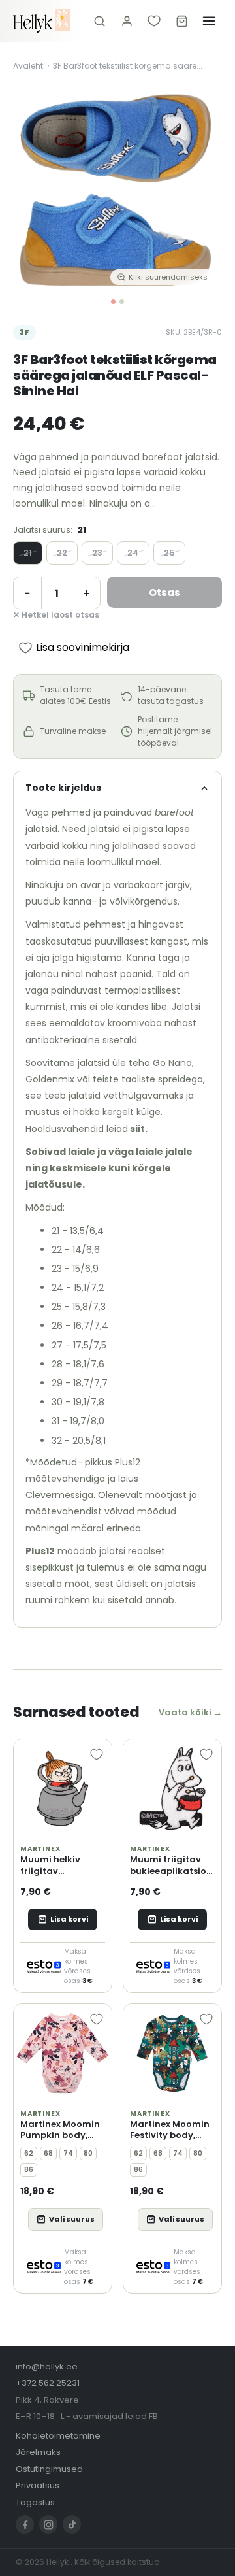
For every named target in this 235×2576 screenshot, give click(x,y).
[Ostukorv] (181, 21)
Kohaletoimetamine (58, 2436)
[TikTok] (72, 2524)
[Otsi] (99, 21)
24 (133, 553)
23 (97, 553)
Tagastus (35, 2502)
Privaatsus (38, 2485)
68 (48, 2153)
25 (169, 553)
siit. (138, 1129)
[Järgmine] (202, 188)
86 (29, 2170)
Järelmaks (38, 2452)
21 (28, 553)
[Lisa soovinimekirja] (97, 1754)
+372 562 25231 (48, 2383)
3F (24, 332)
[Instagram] (48, 2524)
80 (88, 2153)
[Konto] (127, 21)
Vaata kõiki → (190, 1712)
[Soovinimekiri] (154, 21)
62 (29, 2153)
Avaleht (28, 66)
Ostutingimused (49, 2469)
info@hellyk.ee (47, 2367)
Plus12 (40, 1551)
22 (62, 553)
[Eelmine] (33, 188)
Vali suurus (72, 2219)
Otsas (164, 593)
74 (68, 2153)
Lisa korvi (69, 1919)
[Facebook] (25, 2524)
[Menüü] (209, 21)
